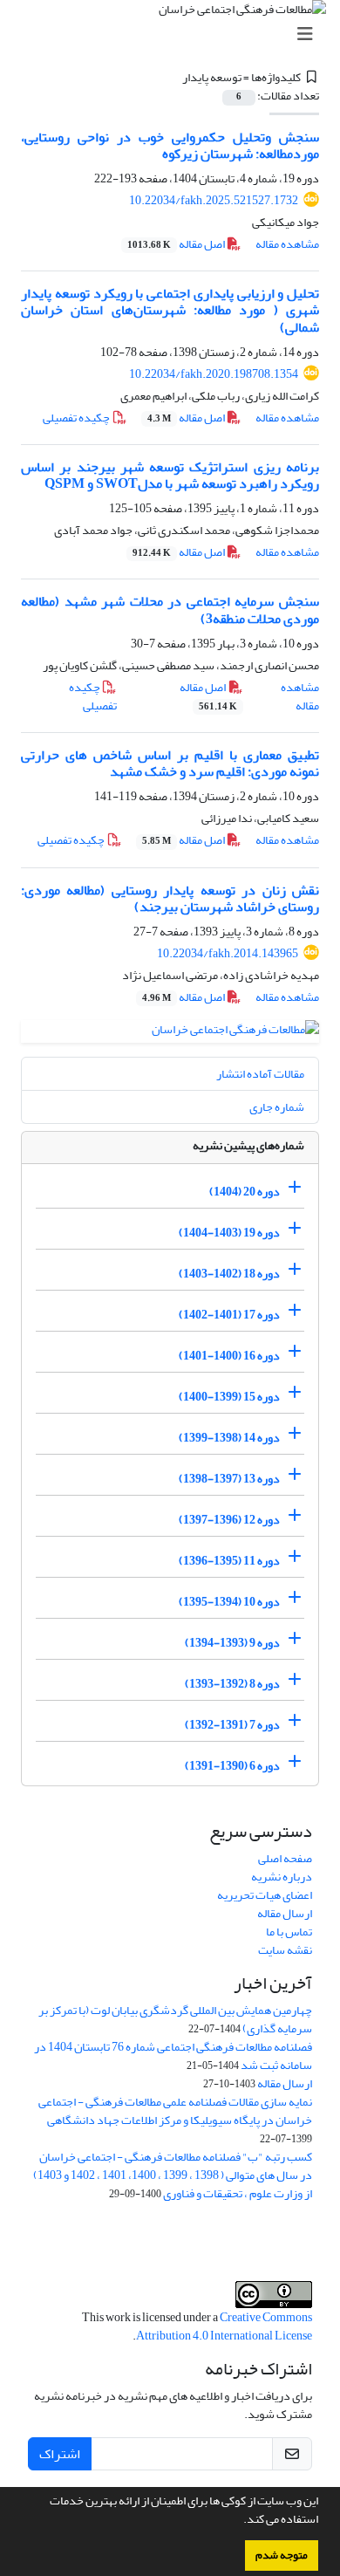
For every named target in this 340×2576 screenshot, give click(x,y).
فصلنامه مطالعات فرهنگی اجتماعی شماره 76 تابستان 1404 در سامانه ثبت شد (173, 2056)
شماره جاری (277, 1107)
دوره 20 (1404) (245, 1192)
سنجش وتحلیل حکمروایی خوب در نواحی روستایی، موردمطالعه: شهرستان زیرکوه (170, 145)
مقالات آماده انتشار (260, 1074)
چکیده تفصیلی (77, 418)
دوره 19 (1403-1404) (229, 1233)
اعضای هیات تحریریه (265, 1895)
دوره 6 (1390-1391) (232, 1766)
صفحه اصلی (285, 1858)
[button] (239, 2521)
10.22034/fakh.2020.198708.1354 (214, 374)
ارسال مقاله (285, 1913)
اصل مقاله (177, 244)
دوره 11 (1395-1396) (229, 1561)
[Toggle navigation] (175, 34)
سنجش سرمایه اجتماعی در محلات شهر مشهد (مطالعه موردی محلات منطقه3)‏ (170, 610)
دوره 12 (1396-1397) (229, 1520)
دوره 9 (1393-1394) (232, 1643)
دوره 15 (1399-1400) (229, 1397)
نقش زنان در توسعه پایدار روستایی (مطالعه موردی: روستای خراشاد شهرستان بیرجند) (170, 898)
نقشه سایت (285, 1950)
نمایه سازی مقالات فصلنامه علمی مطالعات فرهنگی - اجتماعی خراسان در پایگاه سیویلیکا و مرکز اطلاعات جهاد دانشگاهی (175, 2111)
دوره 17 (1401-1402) (229, 1315)
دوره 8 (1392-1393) (232, 1684)
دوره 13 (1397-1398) (229, 1479)
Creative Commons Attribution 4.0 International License (224, 2326)
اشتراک (60, 2454)
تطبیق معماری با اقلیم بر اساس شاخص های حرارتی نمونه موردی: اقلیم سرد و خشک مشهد (170, 763)
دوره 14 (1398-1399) (229, 1438)
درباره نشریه (282, 1877)
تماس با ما (289, 1932)
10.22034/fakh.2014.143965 (228, 953)
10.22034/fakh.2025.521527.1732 (214, 200)
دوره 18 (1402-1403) (229, 1274)
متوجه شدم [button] (282, 2555)
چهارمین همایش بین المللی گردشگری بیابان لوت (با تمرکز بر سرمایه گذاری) (175, 2019)
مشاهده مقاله (287, 244)
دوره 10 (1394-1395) (229, 1602)
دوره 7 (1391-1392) (232, 1725)
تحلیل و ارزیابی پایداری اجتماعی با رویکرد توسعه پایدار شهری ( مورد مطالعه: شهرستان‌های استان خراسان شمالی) (170, 310)
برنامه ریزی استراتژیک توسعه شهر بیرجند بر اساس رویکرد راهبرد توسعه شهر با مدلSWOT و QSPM (170, 475)
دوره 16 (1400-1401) (229, 1356)
